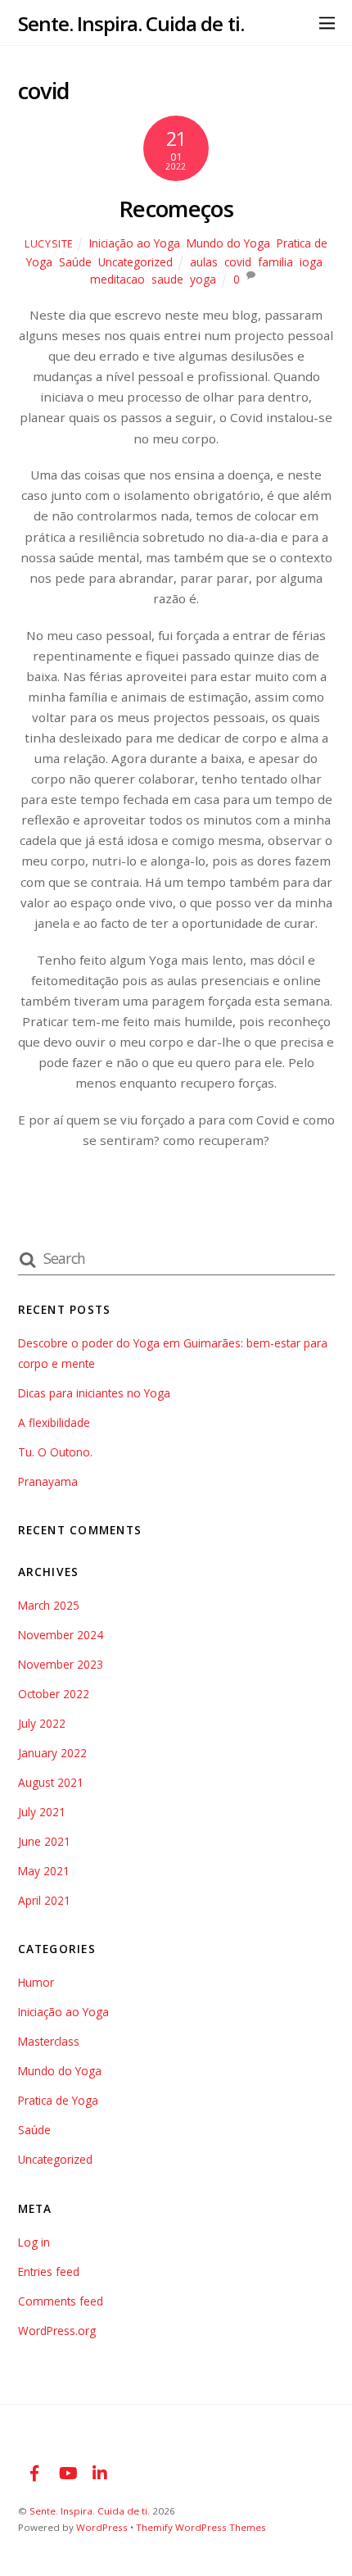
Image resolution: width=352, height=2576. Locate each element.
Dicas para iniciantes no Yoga (94, 1393)
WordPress (102, 2527)
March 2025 (49, 1605)
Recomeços (176, 209)
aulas (204, 262)
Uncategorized (135, 262)
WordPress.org (57, 2331)
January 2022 (52, 1753)
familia (275, 262)
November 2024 (61, 1635)
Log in (34, 2242)
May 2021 (44, 1871)
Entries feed (49, 2272)
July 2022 (42, 1723)
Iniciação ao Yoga (135, 243)
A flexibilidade (54, 1422)
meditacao (117, 279)
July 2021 (42, 1812)
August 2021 (51, 1782)
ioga (311, 262)
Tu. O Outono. (55, 1452)
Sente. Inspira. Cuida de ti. (90, 2511)
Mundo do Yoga (228, 243)
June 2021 (44, 1841)
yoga (203, 279)
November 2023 (61, 1664)
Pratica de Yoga (58, 2100)
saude (167, 279)
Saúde (75, 262)
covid (238, 262)
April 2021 (44, 1900)
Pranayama (48, 1481)
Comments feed (61, 2301)
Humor (36, 1982)
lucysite (49, 244)
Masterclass (49, 2041)
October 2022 (54, 1694)
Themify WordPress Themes (201, 2527)
